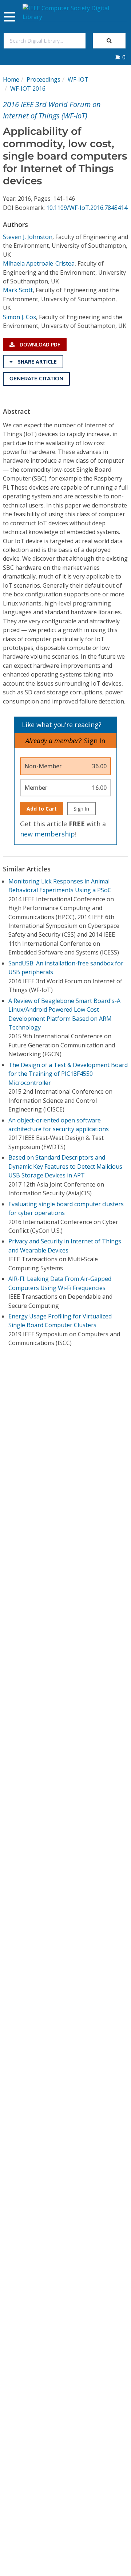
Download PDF (39, 344)
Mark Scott (18, 290)
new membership (47, 834)
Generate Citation (36, 379)
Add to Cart (42, 809)
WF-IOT (78, 79)
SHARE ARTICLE (37, 362)
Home (11, 79)
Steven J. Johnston (28, 237)
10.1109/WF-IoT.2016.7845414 (87, 208)
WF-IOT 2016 (28, 89)
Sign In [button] (95, 741)
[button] (120, 57)
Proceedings (43, 79)
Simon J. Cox (19, 317)
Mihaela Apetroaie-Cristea (39, 263)
